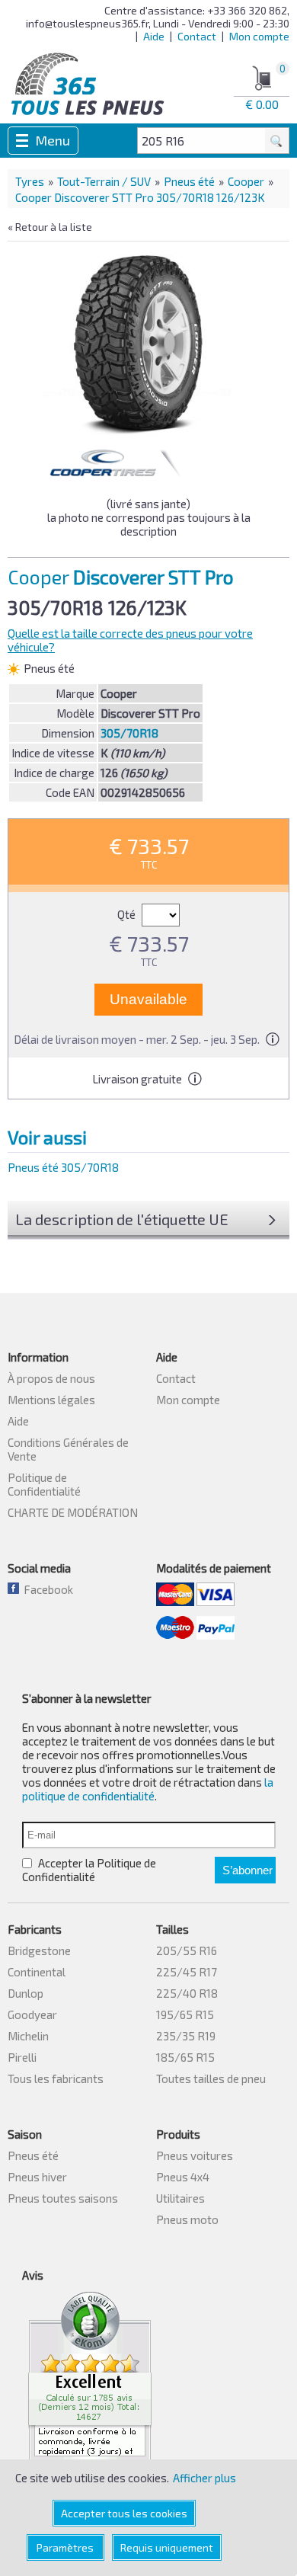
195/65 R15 (185, 2014)
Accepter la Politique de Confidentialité (89, 1870)
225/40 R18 (187, 1993)
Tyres (30, 181)
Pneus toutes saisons (63, 2198)
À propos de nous (51, 1378)
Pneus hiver (37, 2177)
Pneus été (189, 181)
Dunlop (26, 1993)
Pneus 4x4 (183, 2177)
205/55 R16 (187, 1950)
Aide (154, 36)
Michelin (28, 2036)
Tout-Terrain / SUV (104, 181)
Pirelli (22, 2057)
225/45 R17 (187, 1972)
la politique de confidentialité (148, 1789)
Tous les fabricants (56, 2078)
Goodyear (32, 2014)
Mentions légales (51, 1400)
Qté (128, 914)
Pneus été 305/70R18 (63, 1167)
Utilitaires (180, 2198)
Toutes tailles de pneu (211, 2078)
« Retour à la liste (50, 227)
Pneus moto (187, 2219)
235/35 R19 (186, 2036)
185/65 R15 (185, 2057)
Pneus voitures (195, 2155)
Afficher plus (204, 2478)
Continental (37, 1972)
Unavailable (148, 999)
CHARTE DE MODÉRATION (73, 1512)
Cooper (246, 181)
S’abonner (247, 1870)
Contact (197, 36)
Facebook (46, 1589)
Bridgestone (39, 1950)
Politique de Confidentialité (44, 1484)
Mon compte (259, 36)
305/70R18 (129, 733)
